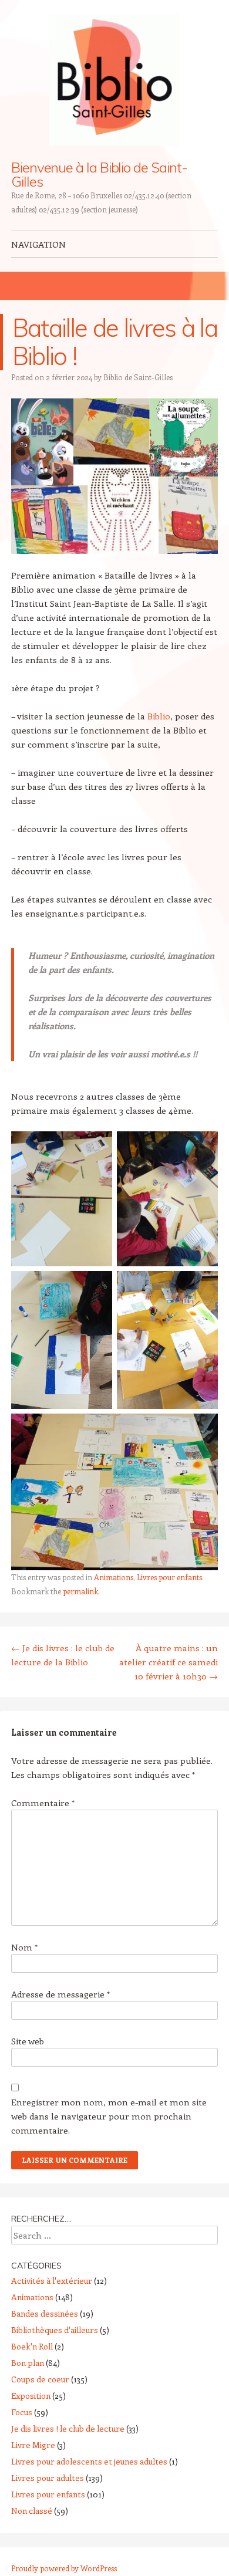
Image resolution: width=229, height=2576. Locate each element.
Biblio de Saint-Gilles (138, 377)
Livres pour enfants (169, 1577)
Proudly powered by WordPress (64, 2568)
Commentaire (43, 1803)
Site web (28, 2041)
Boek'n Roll (32, 2346)
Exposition (31, 2396)
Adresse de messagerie (60, 1994)
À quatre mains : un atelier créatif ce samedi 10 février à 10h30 (169, 1662)
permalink (80, 1591)
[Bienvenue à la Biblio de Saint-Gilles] (114, 80)
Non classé (32, 2511)
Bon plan (28, 2363)
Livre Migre (33, 2445)
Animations (114, 1577)
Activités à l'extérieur (52, 2281)
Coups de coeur (40, 2379)
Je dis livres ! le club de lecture (68, 2428)
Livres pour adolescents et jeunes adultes (89, 2461)
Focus (22, 2412)
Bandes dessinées (45, 2313)
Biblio (159, 716)
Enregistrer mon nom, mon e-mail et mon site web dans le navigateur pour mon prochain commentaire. (109, 2116)
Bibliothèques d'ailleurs (55, 2330)
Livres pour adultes (48, 2478)
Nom (24, 1947)
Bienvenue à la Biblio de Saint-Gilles (99, 174)
